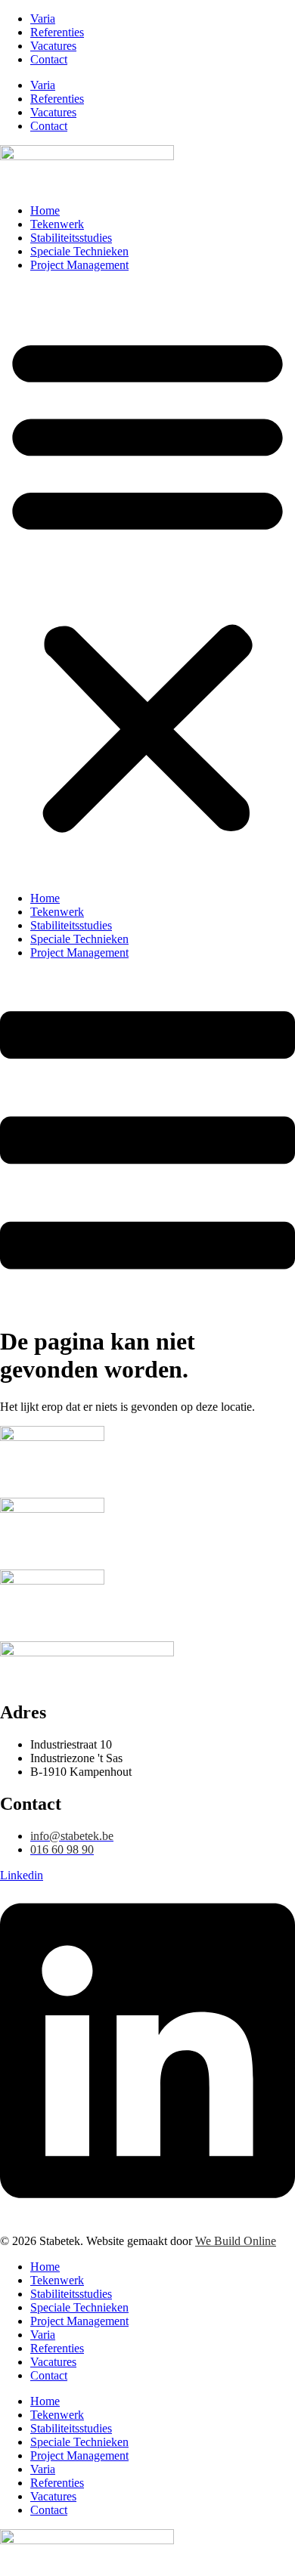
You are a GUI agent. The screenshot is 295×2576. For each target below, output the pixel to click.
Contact (49, 59)
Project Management (79, 265)
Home (45, 210)
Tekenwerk (57, 224)
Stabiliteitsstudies (71, 238)
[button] (147, 582)
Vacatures (53, 46)
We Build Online (236, 2241)
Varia (43, 19)
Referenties (57, 32)
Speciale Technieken (79, 251)
